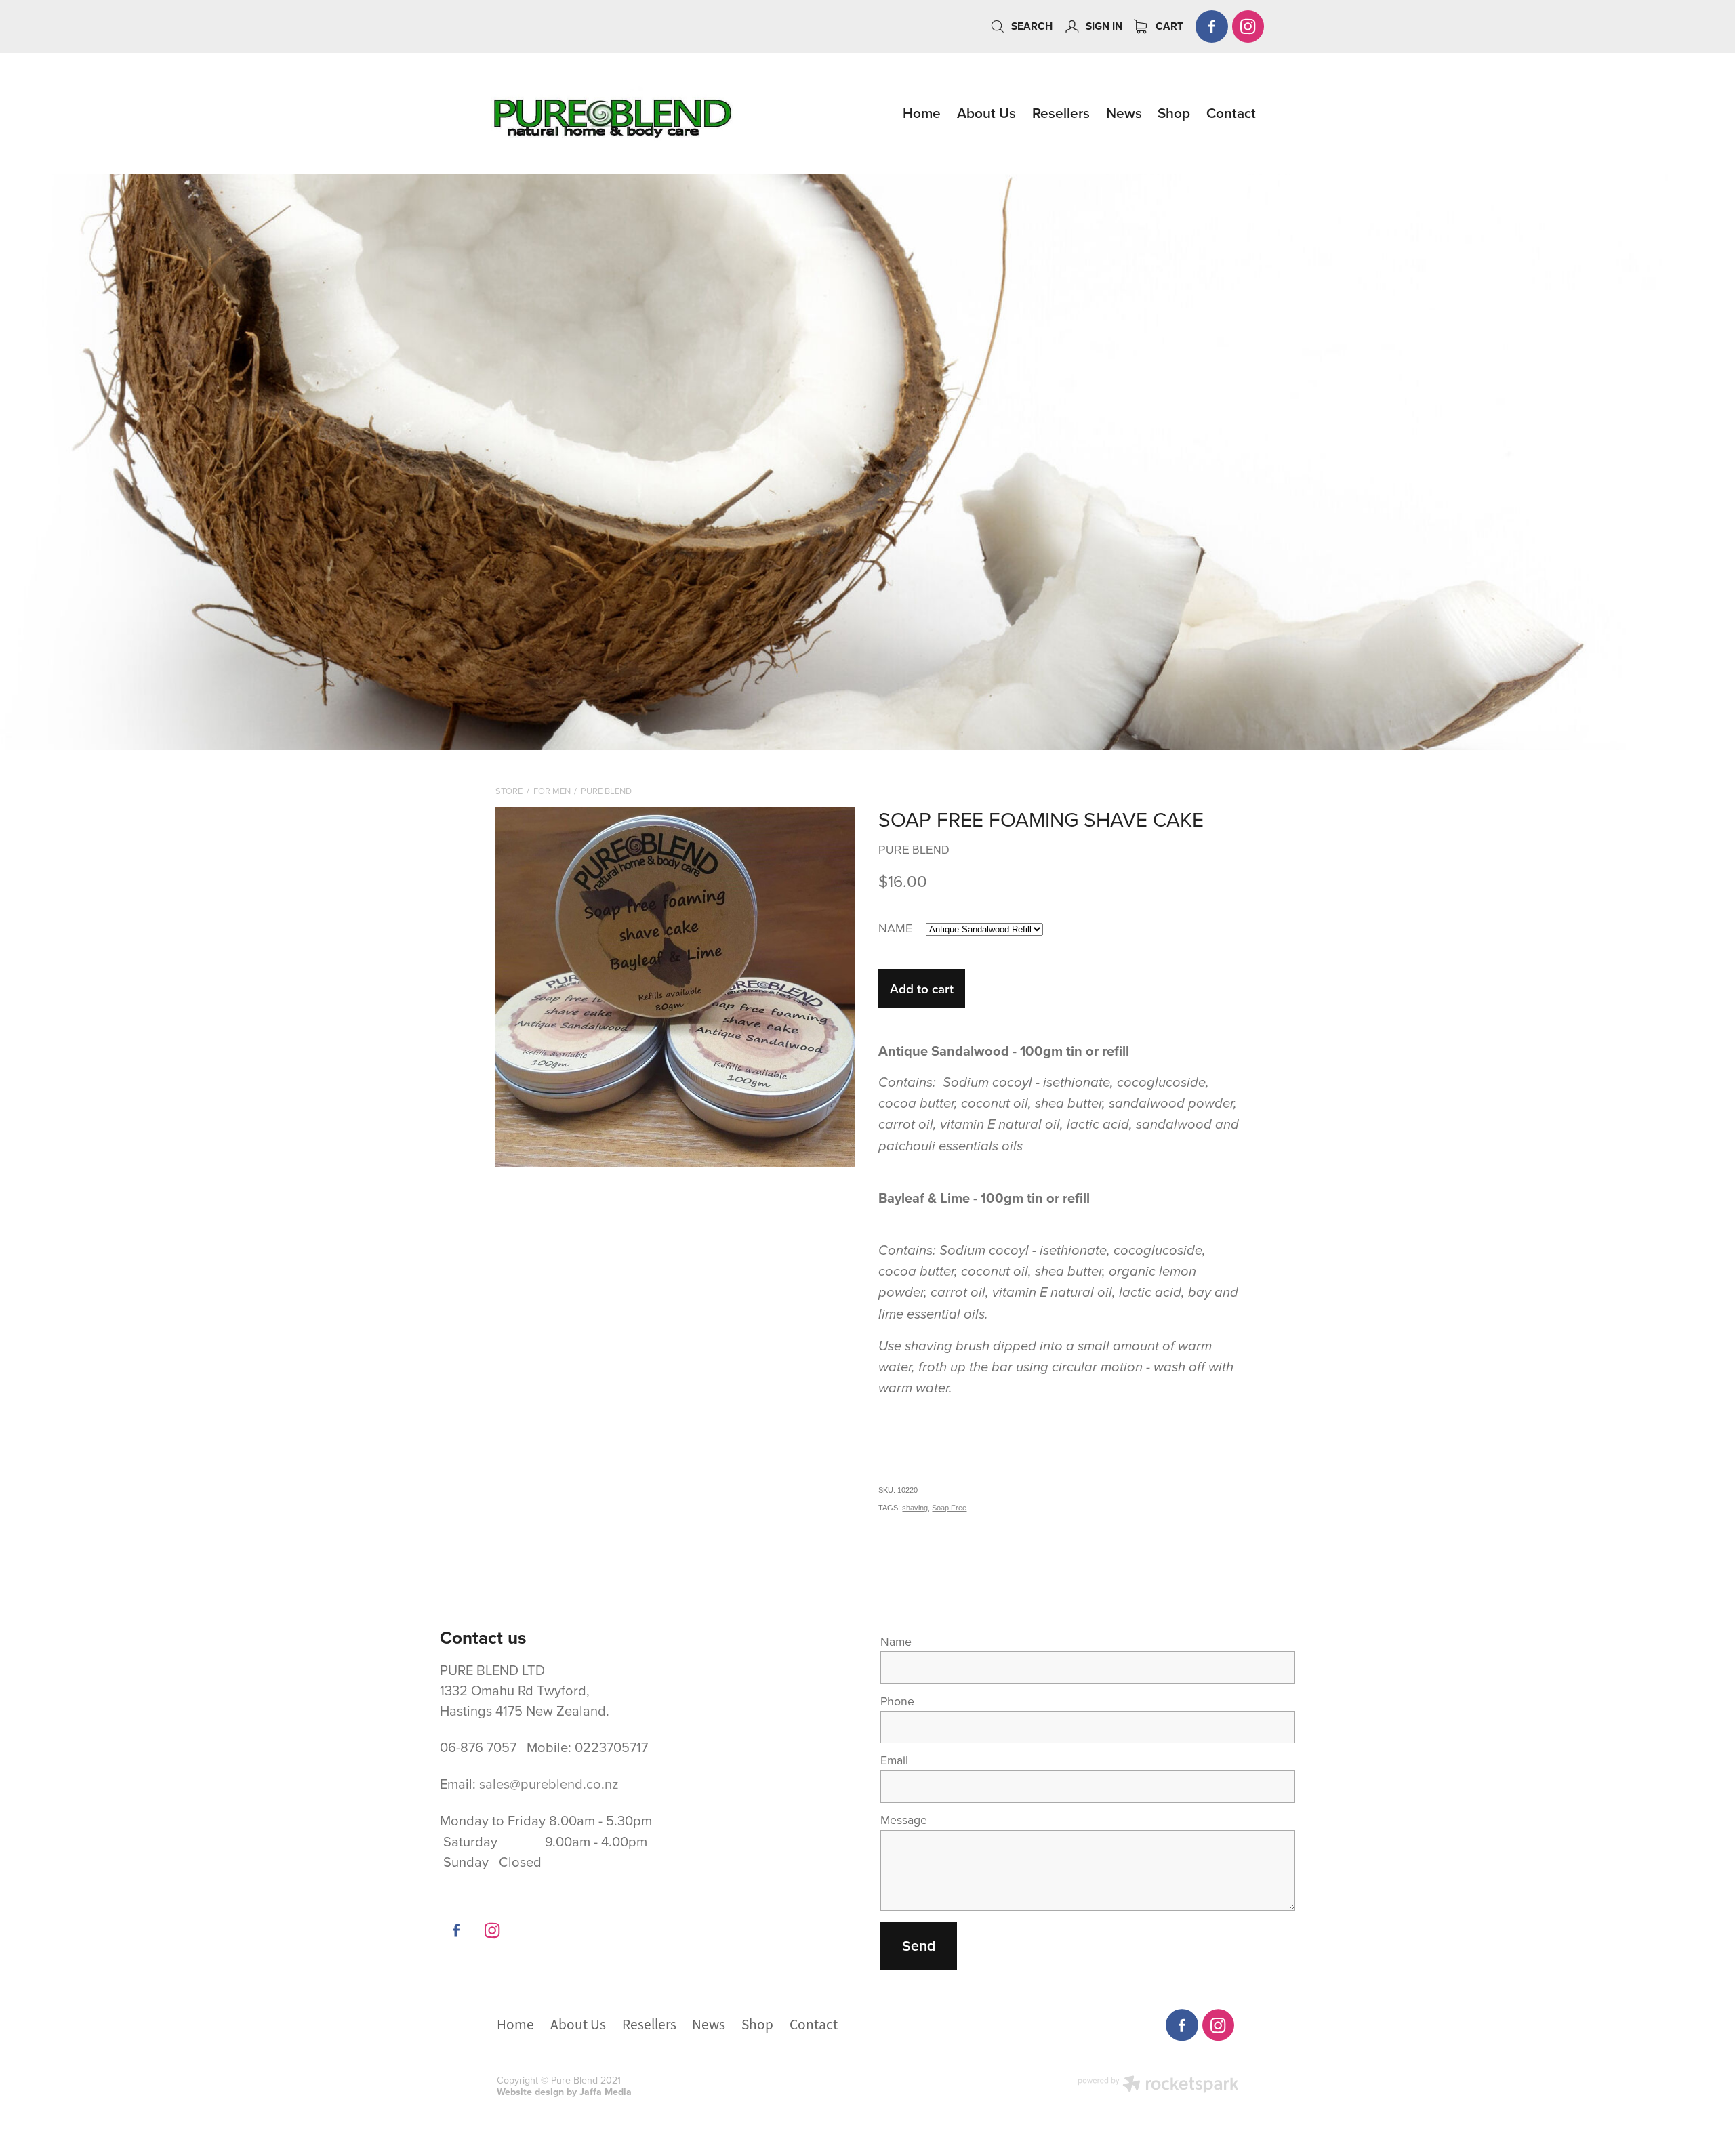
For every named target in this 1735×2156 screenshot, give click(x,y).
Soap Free (949, 1508)
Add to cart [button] (922, 989)
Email (894, 1760)
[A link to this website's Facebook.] (1212, 26)
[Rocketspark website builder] (1158, 2086)
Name (896, 1642)
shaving (915, 1508)
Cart (1168, 26)
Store (509, 791)
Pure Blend (606, 791)
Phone (897, 1701)
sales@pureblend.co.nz (549, 1784)
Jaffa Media (606, 2092)
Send (919, 1946)
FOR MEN (552, 791)
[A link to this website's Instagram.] (1248, 26)
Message (904, 1820)
